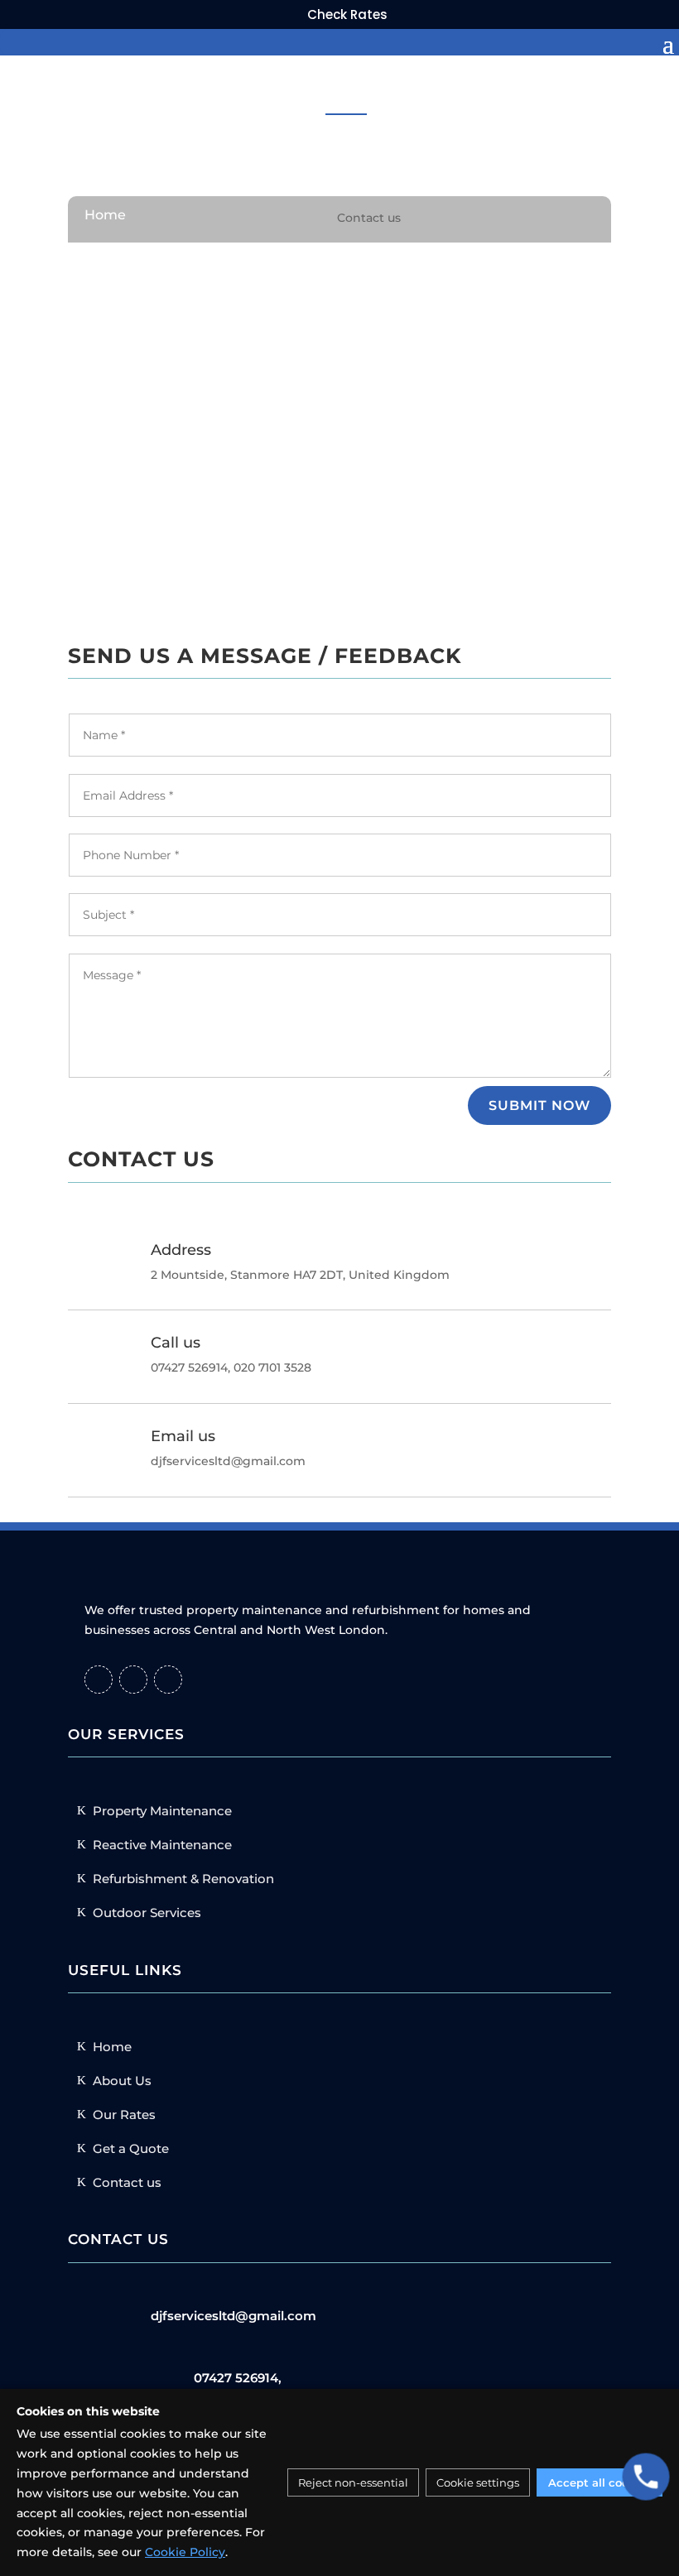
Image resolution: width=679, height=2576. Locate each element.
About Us (122, 2081)
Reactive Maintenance (162, 1845)
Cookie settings (478, 2482)
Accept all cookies (600, 2482)
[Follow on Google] (168, 1680)
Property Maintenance (162, 1811)
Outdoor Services (147, 1913)
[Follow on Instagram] (133, 1680)
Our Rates (124, 2115)
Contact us (127, 2182)
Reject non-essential (353, 2482)
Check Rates (347, 14)
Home (105, 215)
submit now (539, 1105)
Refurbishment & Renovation (183, 1879)
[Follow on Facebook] (99, 1680)
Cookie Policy (185, 2552)
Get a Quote (131, 2148)
